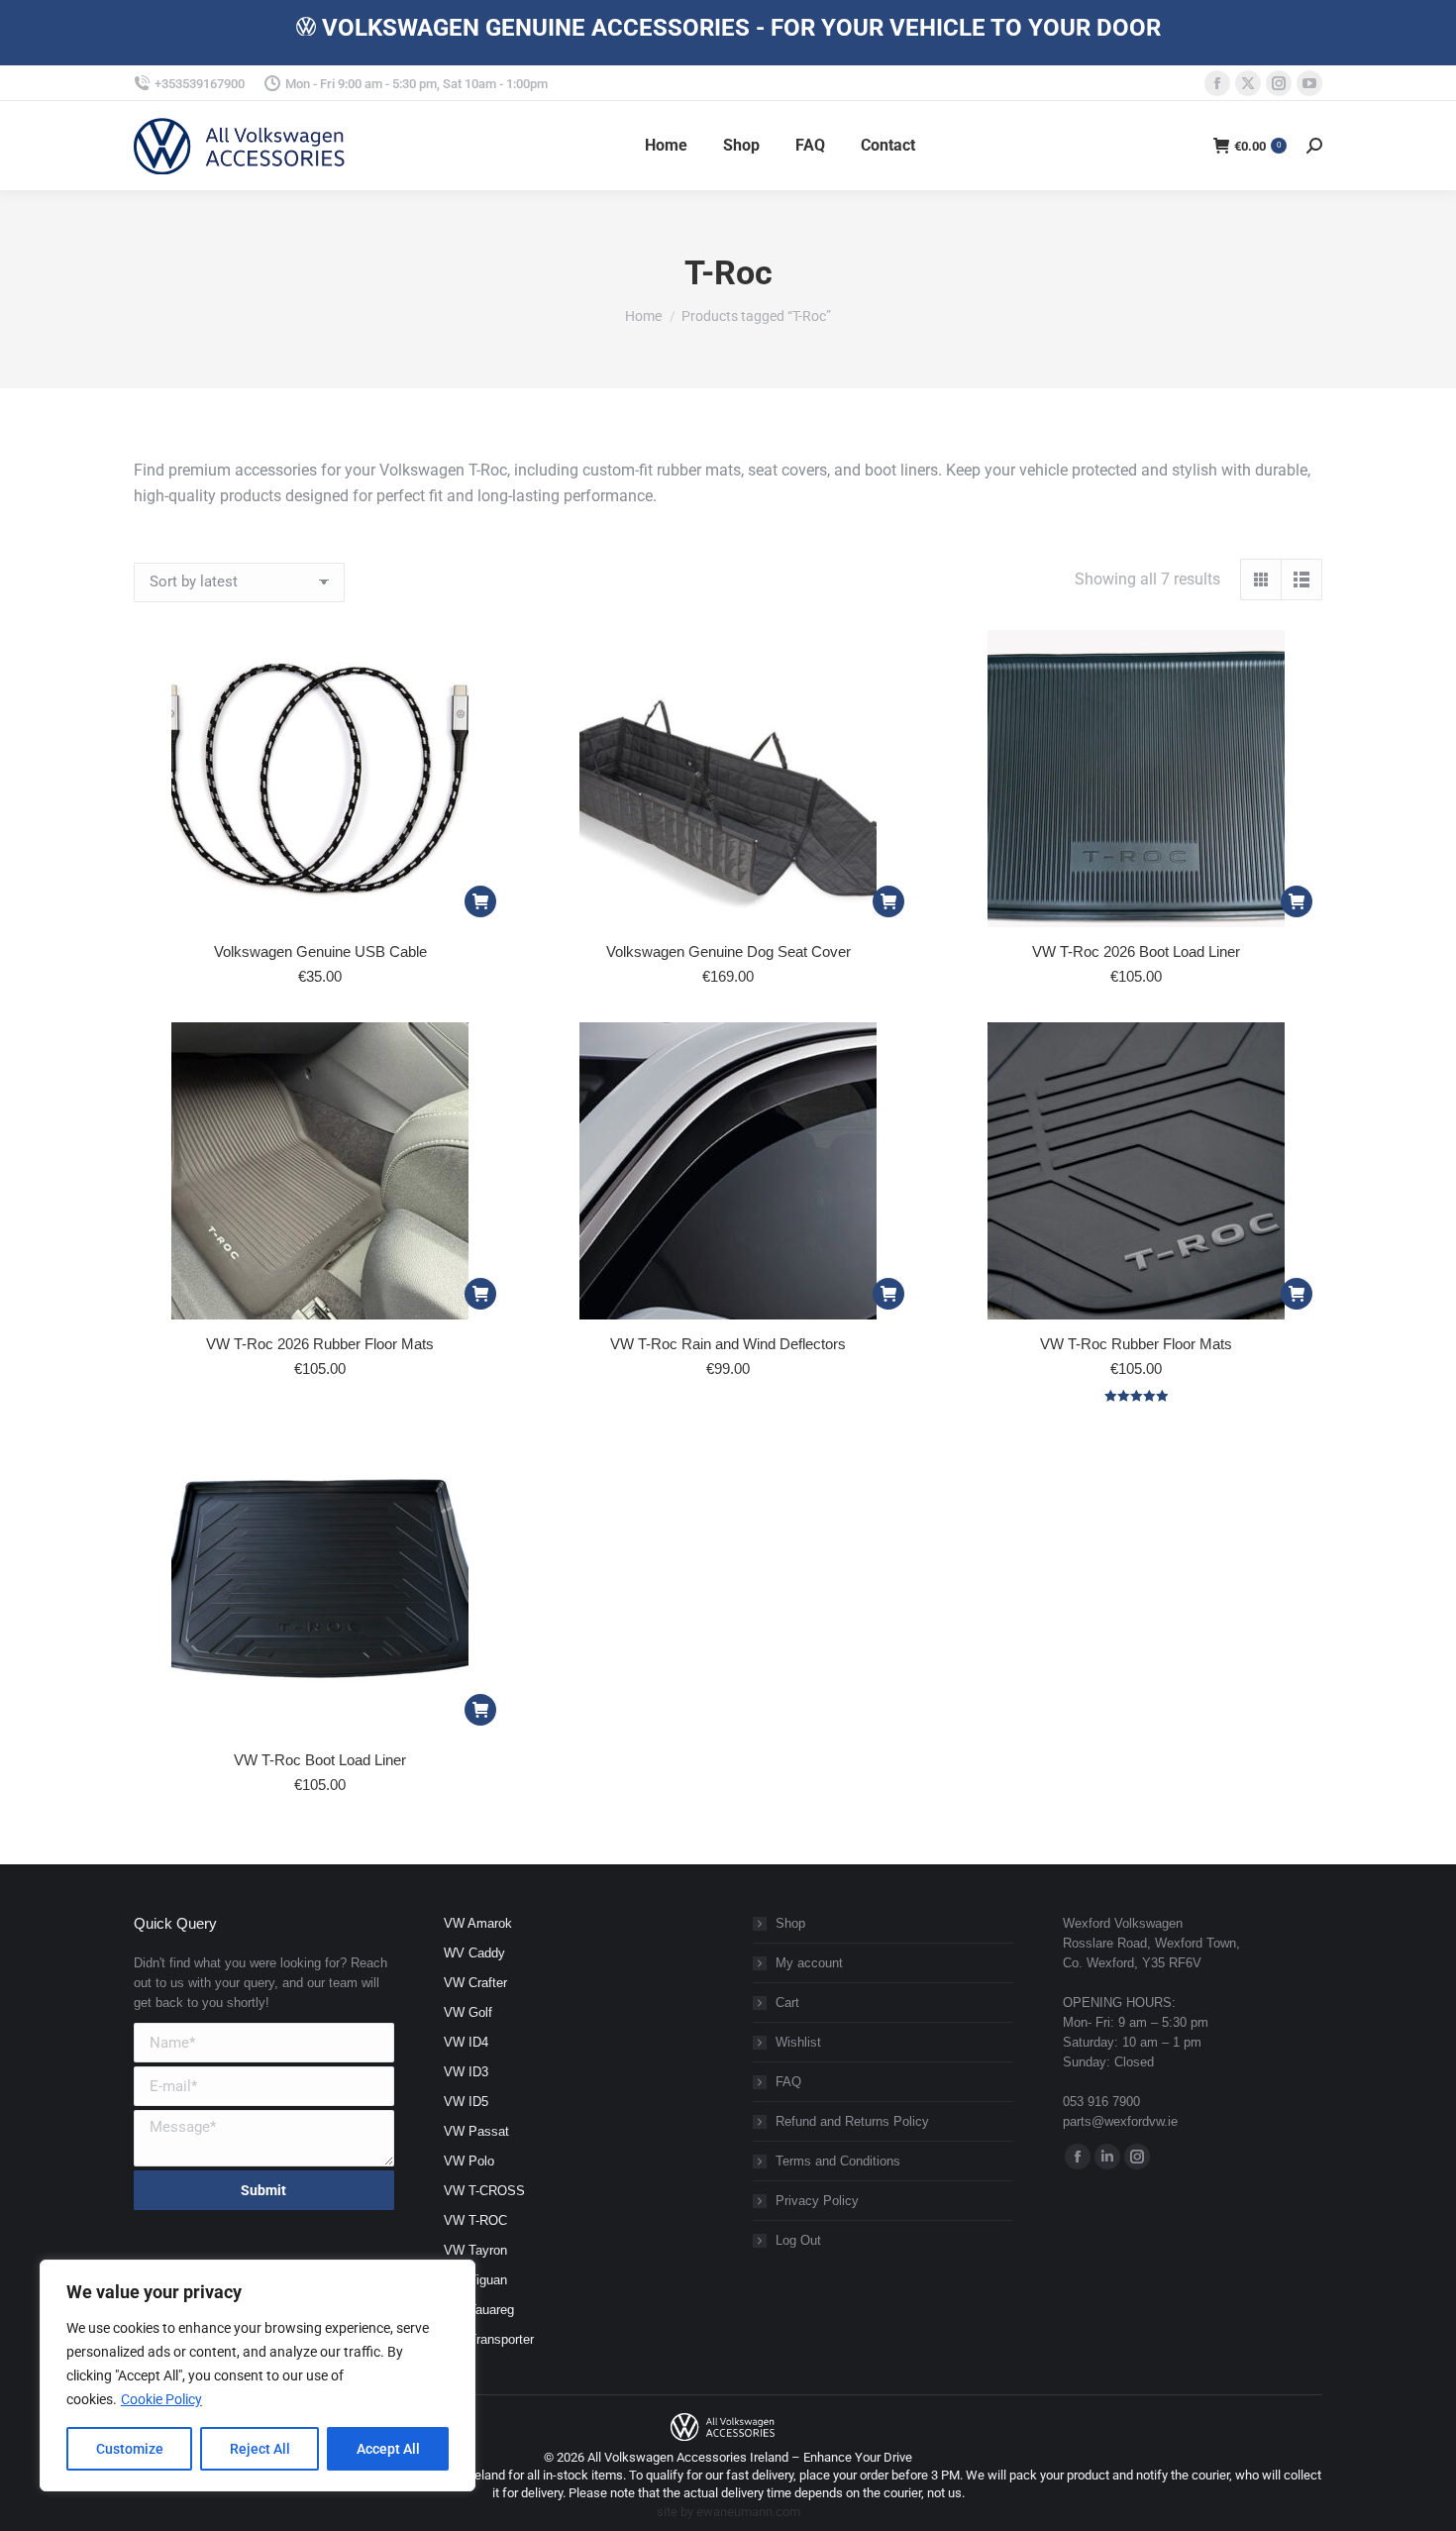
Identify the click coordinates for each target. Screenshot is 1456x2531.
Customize (130, 2449)
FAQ (788, 2082)
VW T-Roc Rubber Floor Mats (1136, 1344)
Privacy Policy (817, 2201)
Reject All (260, 2449)
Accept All (388, 2449)
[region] (258, 2375)
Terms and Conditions (838, 2161)
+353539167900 (200, 84)
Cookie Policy (161, 2399)
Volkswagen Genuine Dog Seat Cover (728, 951)
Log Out (798, 2240)
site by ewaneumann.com (728, 2512)
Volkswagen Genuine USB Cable (320, 951)
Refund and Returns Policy (852, 2121)
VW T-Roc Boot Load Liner (320, 1760)
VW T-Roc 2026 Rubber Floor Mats (320, 1344)
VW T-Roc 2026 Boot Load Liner (1136, 951)
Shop (790, 1923)
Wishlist (798, 2042)
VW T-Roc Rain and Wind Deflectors (728, 1344)
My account (809, 1963)
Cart (787, 2003)
